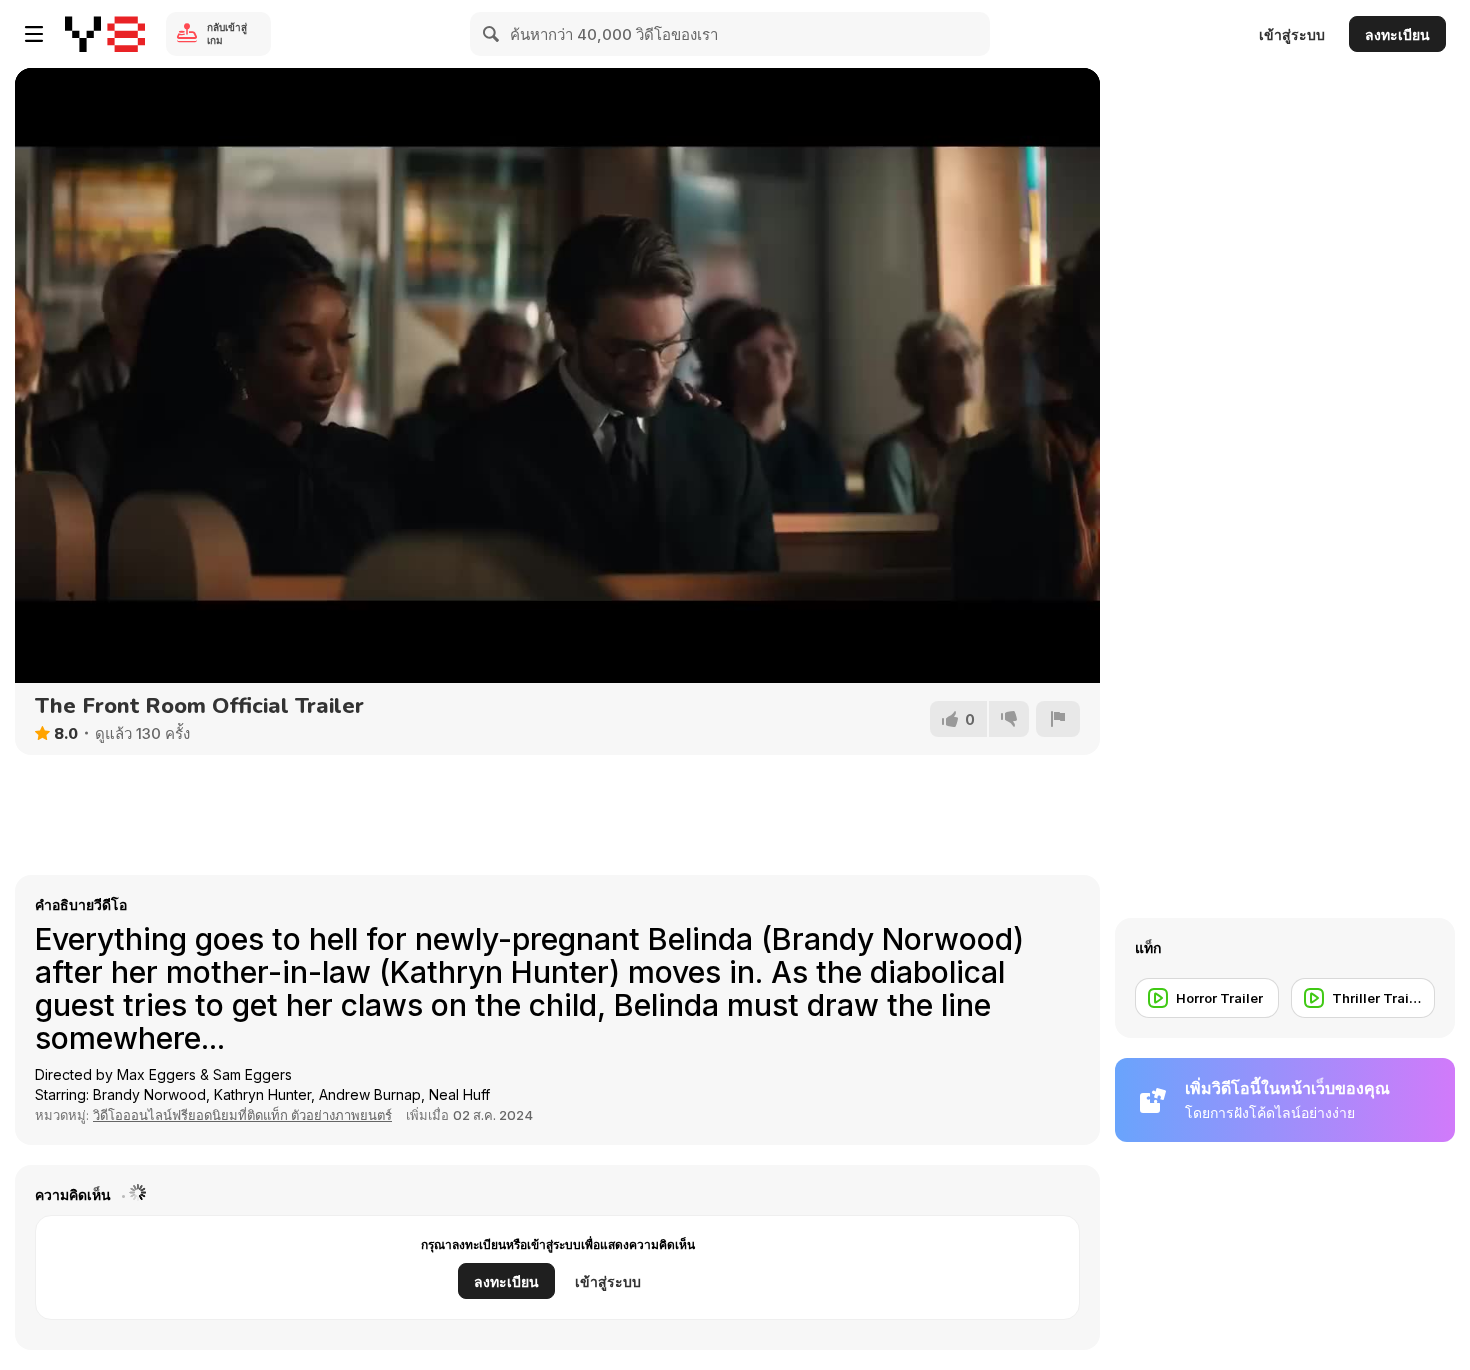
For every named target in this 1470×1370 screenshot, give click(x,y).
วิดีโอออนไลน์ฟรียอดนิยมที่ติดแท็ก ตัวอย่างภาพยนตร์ (242, 1115)
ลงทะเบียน (1397, 34)
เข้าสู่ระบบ (1292, 34)
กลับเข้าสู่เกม (227, 33)
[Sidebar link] (34, 34)
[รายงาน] (1058, 719)
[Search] (492, 34)
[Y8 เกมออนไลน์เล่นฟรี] (105, 34)
